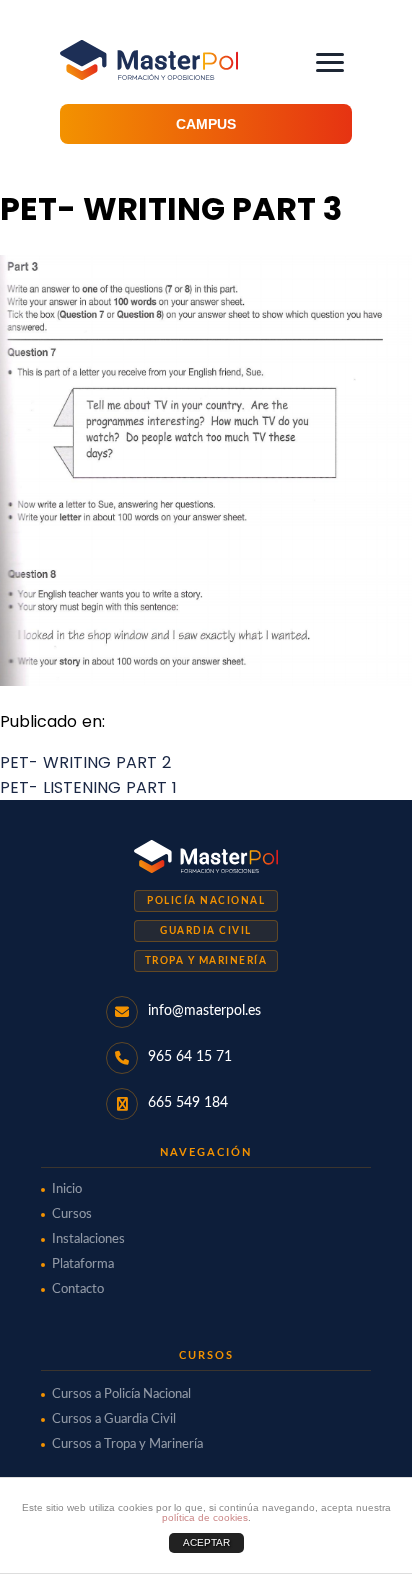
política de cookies (205, 1517)
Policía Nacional (206, 901)
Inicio (67, 1189)
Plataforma (83, 1264)
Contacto (78, 1289)
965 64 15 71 (190, 1057)
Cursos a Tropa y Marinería (127, 1444)
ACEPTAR (206, 1542)
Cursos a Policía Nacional (121, 1394)
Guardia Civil (206, 931)
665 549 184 (188, 1103)
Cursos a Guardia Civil (114, 1419)
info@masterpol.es (204, 1011)
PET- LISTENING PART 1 (88, 787)
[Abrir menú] (330, 62)
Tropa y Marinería (206, 961)
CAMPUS (206, 124)
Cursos (72, 1214)
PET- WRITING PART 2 (85, 762)
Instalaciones (88, 1239)
